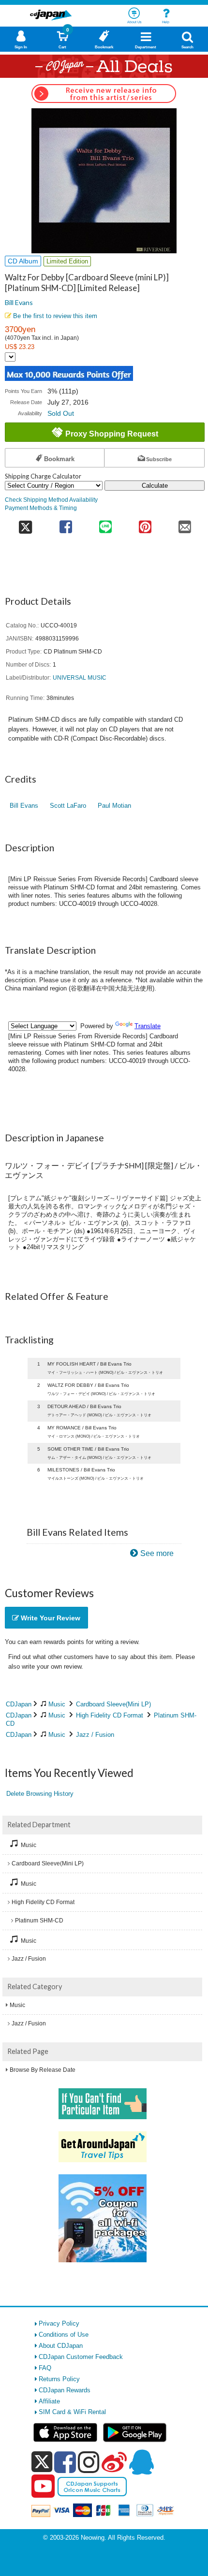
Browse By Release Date (43, 2070)
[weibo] (114, 2462)
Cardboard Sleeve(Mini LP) (113, 1704)
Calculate (155, 486)
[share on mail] (185, 524)
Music (57, 1704)
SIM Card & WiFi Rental (72, 2412)
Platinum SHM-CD (39, 1921)
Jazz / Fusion (95, 1735)
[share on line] (105, 524)
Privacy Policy (59, 2323)
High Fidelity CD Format (110, 1715)
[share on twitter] (25, 524)
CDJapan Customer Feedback (81, 2357)
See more (157, 1553)
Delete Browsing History (40, 1794)
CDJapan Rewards (65, 2390)
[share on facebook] (66, 524)
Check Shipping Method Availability (51, 500)
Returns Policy (59, 2379)
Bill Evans (19, 302)
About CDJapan (61, 2346)
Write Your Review (50, 1618)
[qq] (141, 2462)
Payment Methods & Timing (41, 508)
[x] (42, 2462)
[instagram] (89, 2462)
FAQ (45, 2368)
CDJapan (19, 1704)
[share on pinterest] (145, 524)
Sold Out (61, 413)
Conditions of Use (64, 2335)
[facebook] (65, 2462)
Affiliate (49, 2401)
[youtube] (43, 2487)
